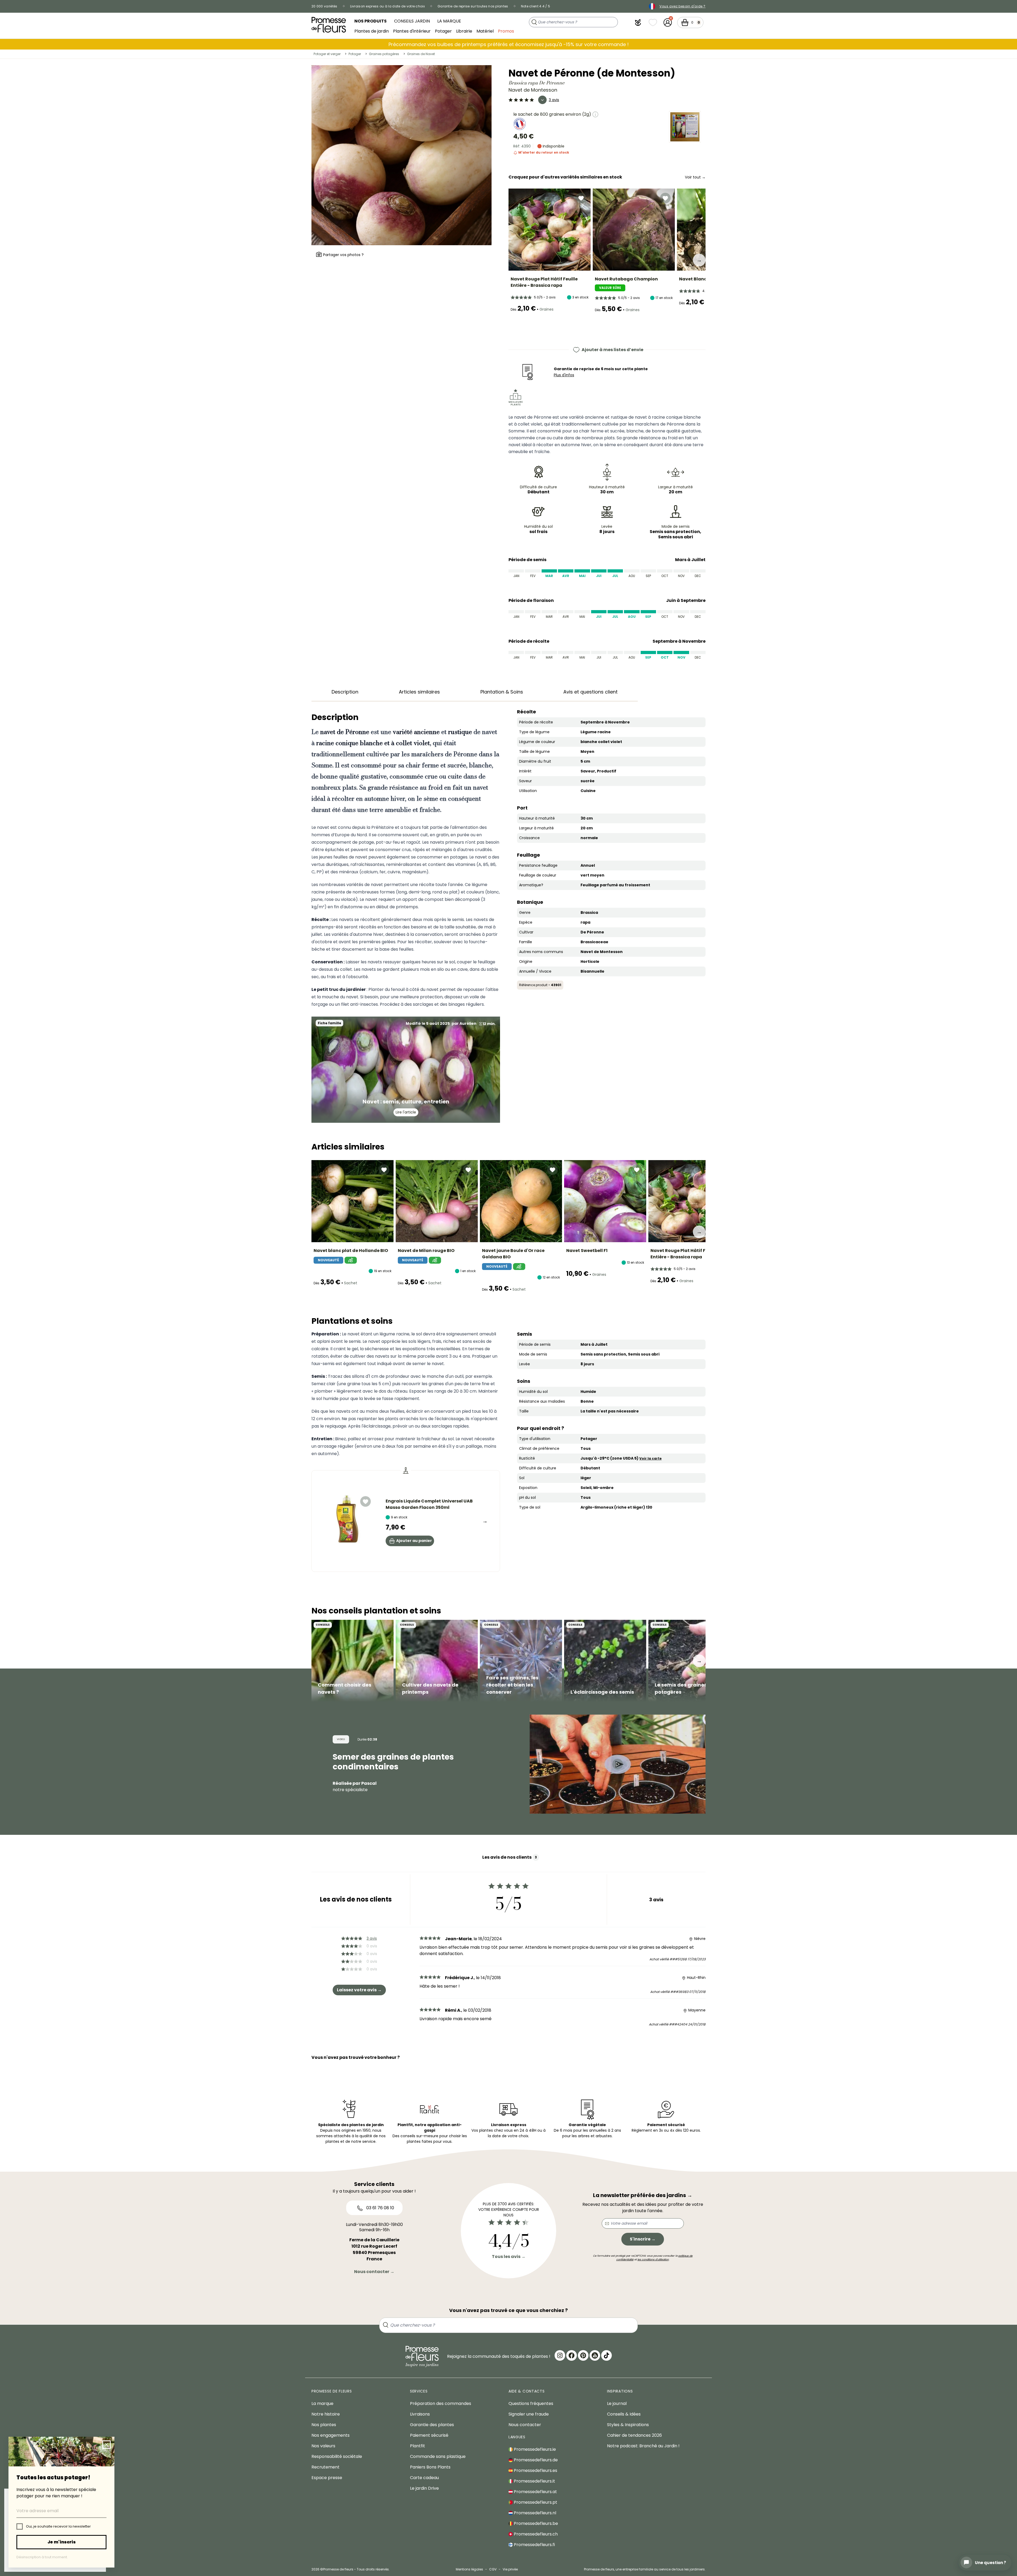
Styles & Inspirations (628, 2425)
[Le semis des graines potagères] (689, 1661)
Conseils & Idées (624, 2414)
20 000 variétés (324, 6)
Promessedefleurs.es (535, 2470)
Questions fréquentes (531, 2403)
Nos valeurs (323, 2446)
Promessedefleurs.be (535, 2523)
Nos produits (371, 21)
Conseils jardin (412, 21)
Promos (506, 31)
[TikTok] (606, 2355)
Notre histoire (326, 2414)
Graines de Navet (421, 54)
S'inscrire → (643, 2239)
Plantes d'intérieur (412, 31)
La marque (449, 21)
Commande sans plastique (438, 2456)
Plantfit (418, 2446)
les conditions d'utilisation (653, 2259)
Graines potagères (384, 54)
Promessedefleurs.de (535, 2460)
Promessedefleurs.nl (534, 2513)
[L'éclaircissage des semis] (605, 1661)
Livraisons (420, 2414)
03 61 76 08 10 (380, 2208)
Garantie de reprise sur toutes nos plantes (473, 6)
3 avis (554, 100)
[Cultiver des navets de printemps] (437, 1661)
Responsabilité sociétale (337, 2456)
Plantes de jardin (372, 31)
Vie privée (510, 2569)
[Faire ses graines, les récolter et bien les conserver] (521, 1661)
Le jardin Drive (424, 2488)
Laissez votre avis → (359, 1990)
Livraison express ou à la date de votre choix (388, 6)
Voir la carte (650, 1458)
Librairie (464, 31)
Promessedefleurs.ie (534, 2449)
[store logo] (329, 25)
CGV (493, 2569)
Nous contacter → (374, 2272)
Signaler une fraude (529, 2414)
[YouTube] (595, 2355)
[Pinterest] (583, 2355)
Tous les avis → (509, 2257)
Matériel (485, 31)
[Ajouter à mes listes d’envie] (581, 198)
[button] (638, 23)
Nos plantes (324, 2425)
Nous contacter (525, 2425)
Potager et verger (327, 54)
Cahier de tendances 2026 (634, 2435)
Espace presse (327, 2478)
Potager (443, 31)
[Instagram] (560, 2355)
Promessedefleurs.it (534, 2481)
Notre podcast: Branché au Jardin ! (643, 2446)
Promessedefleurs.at (535, 2492)
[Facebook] (572, 2355)
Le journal (617, 2403)
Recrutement (325, 2467)
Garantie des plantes (432, 2425)
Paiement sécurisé (429, 2435)
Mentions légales (469, 2569)
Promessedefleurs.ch (535, 2534)
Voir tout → (695, 177)
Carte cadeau (424, 2478)
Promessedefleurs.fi (534, 2545)
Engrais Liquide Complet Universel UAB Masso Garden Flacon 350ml (429, 1504)
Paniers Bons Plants (430, 2467)
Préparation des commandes (441, 2403)
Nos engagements (331, 2435)
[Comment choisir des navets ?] (353, 1661)
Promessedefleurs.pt (535, 2502)
